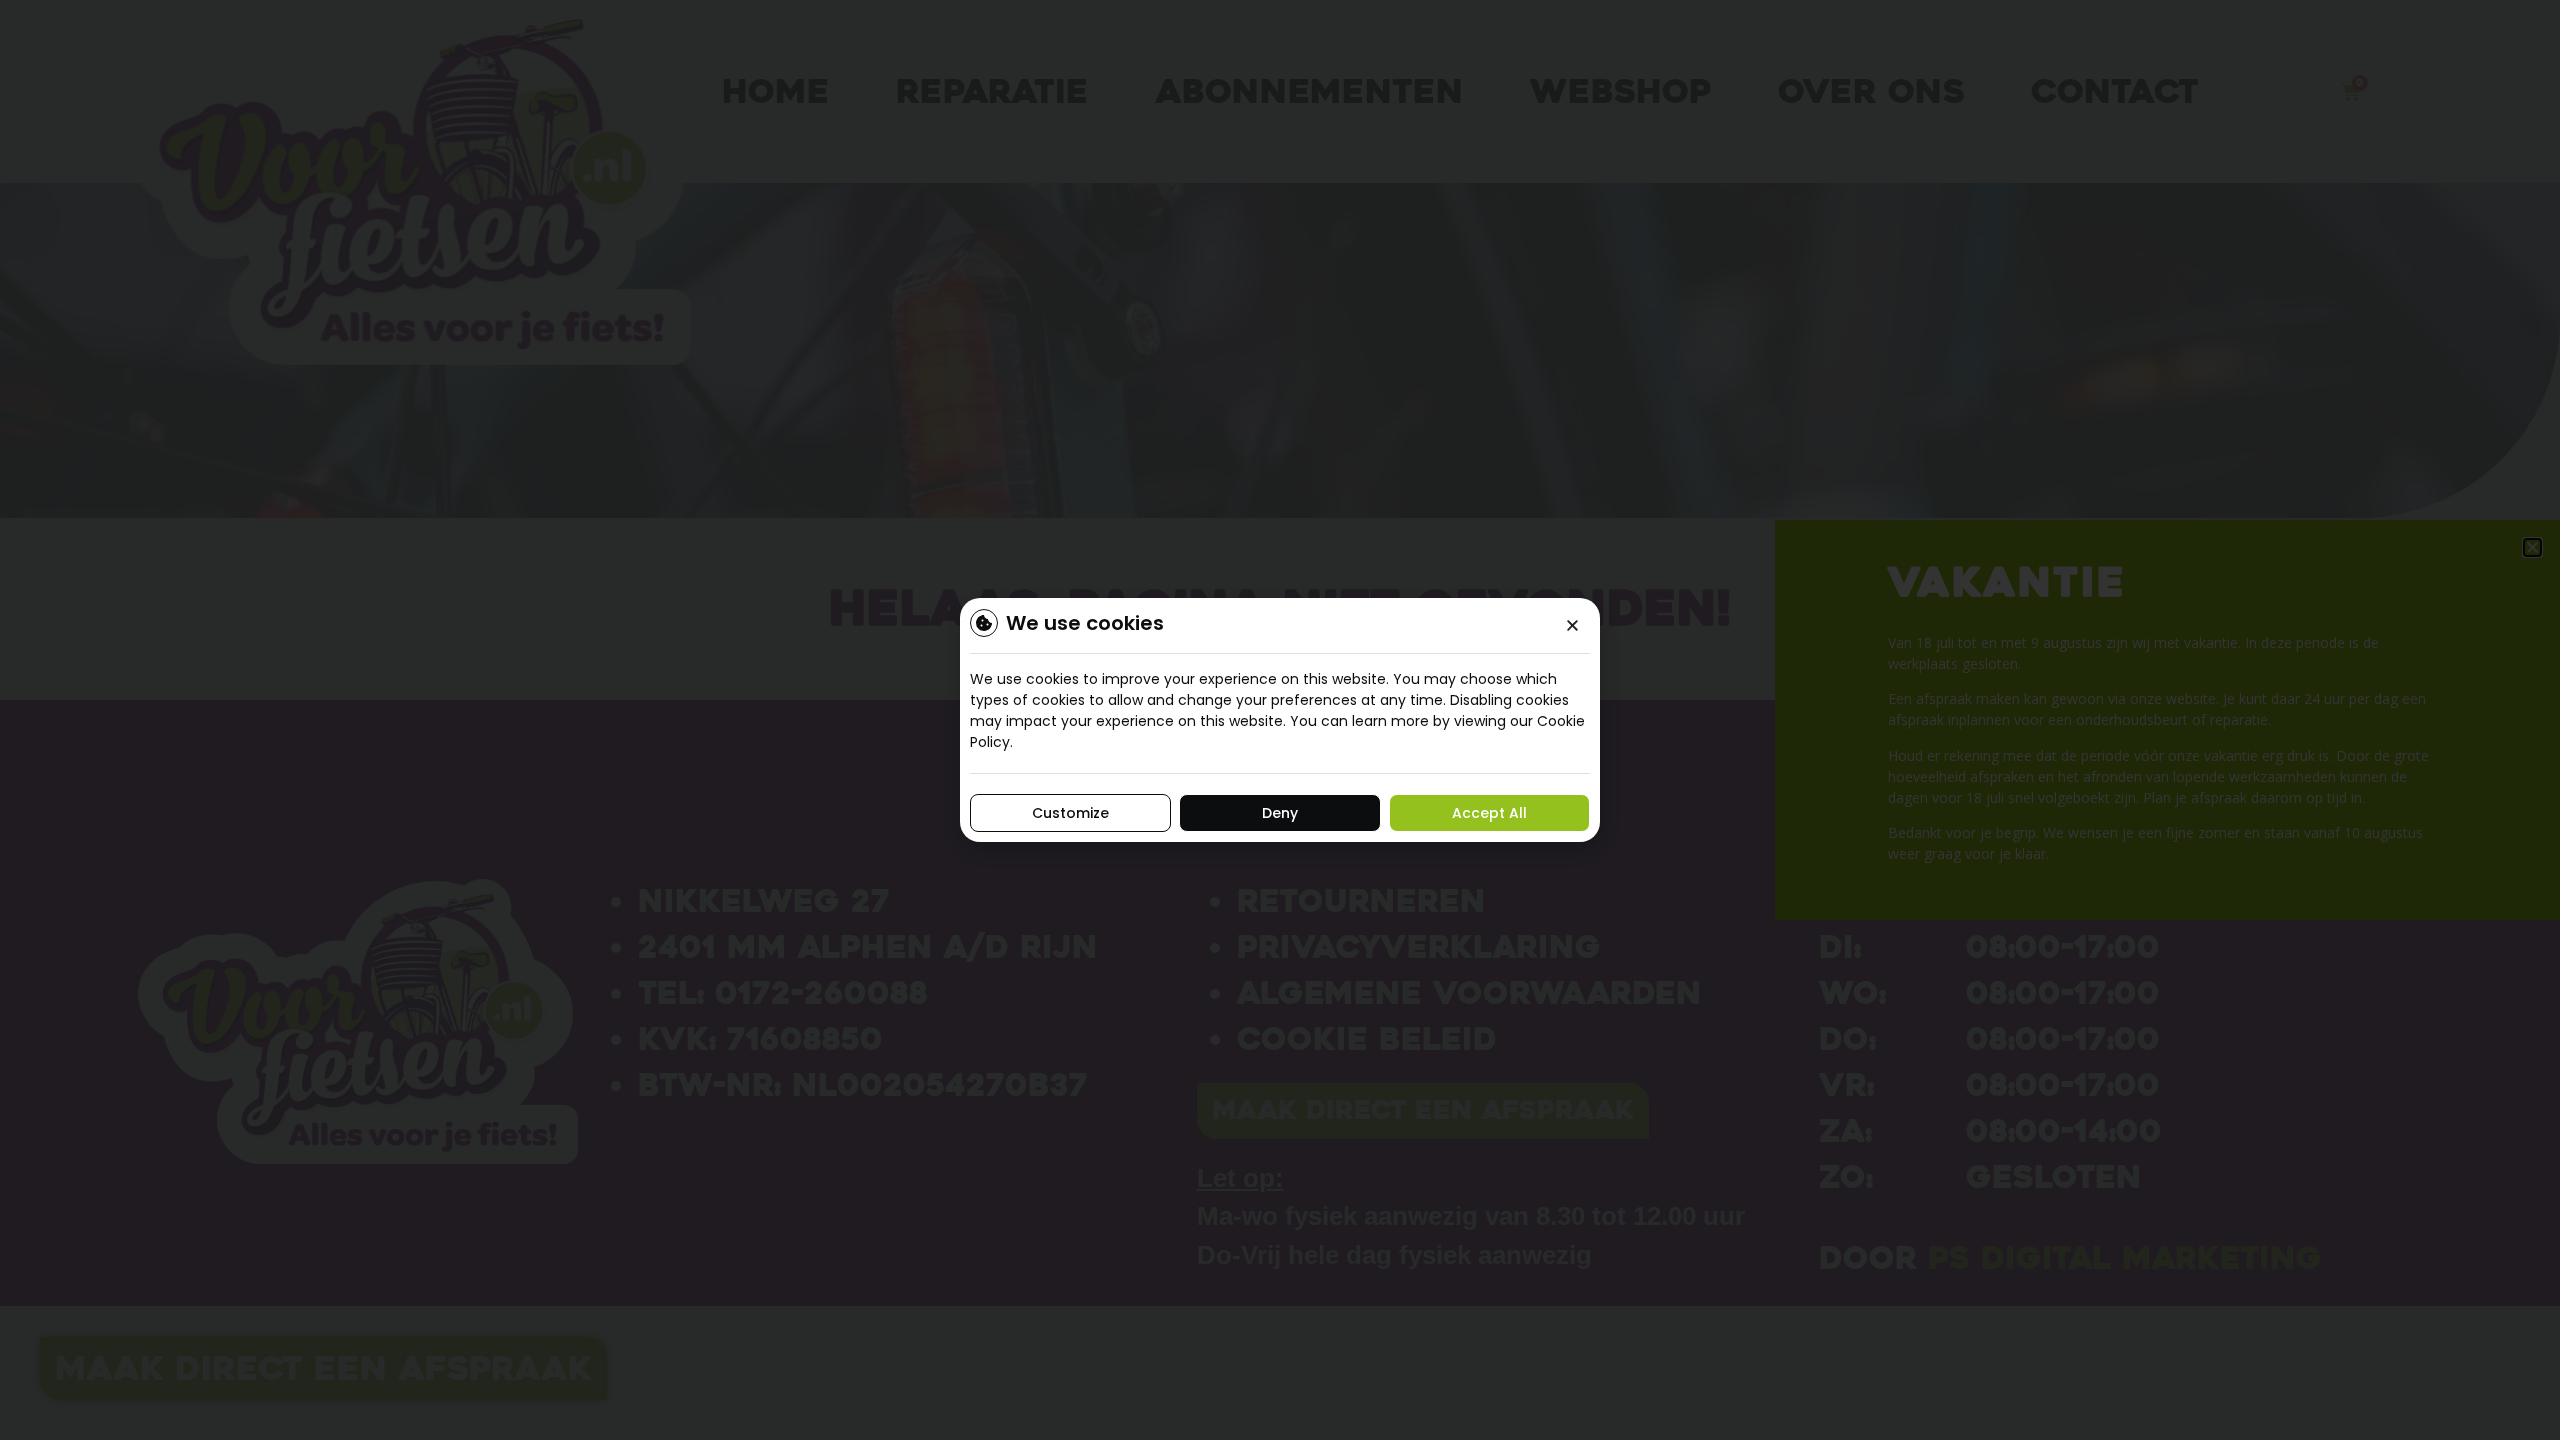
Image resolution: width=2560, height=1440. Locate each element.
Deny (1280, 813)
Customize (1070, 813)
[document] (1280, 720)
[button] (1572, 625)
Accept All (1489, 813)
